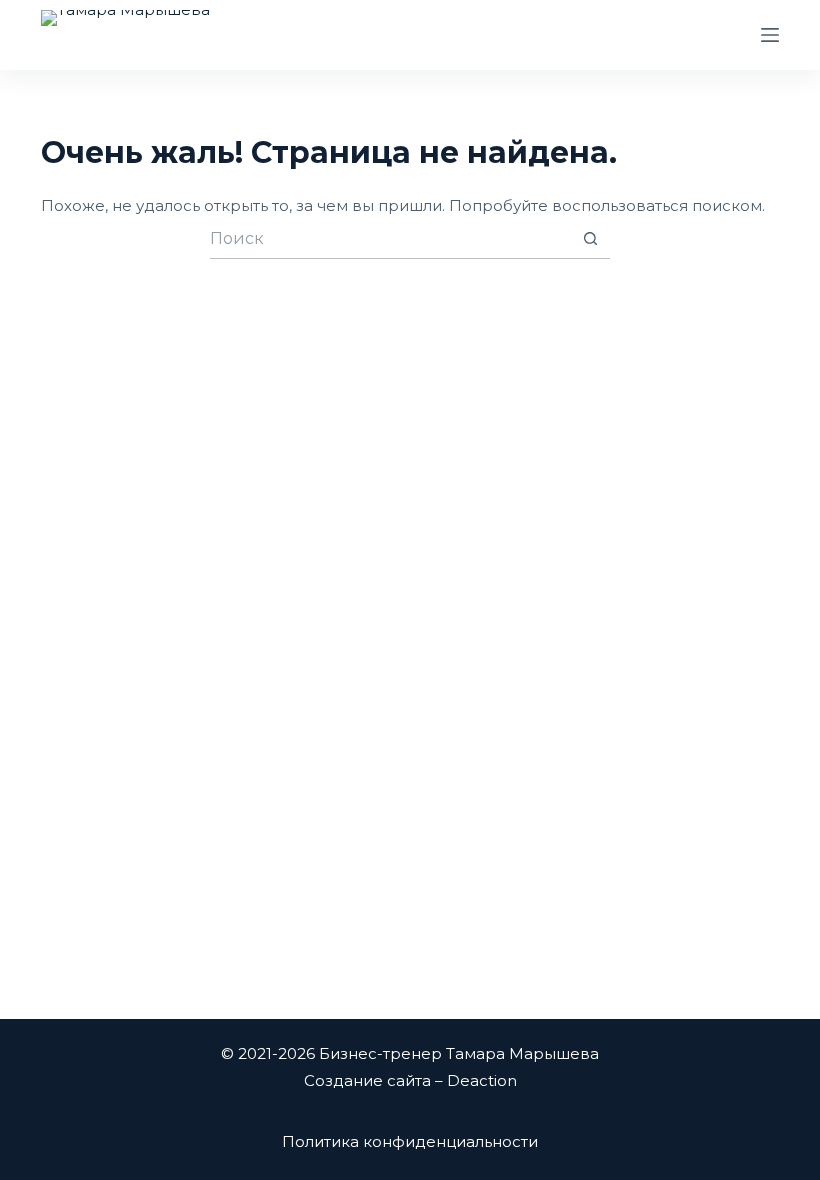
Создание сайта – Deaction (410, 1080)
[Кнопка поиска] (590, 239)
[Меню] (770, 35)
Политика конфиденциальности (410, 1141)
